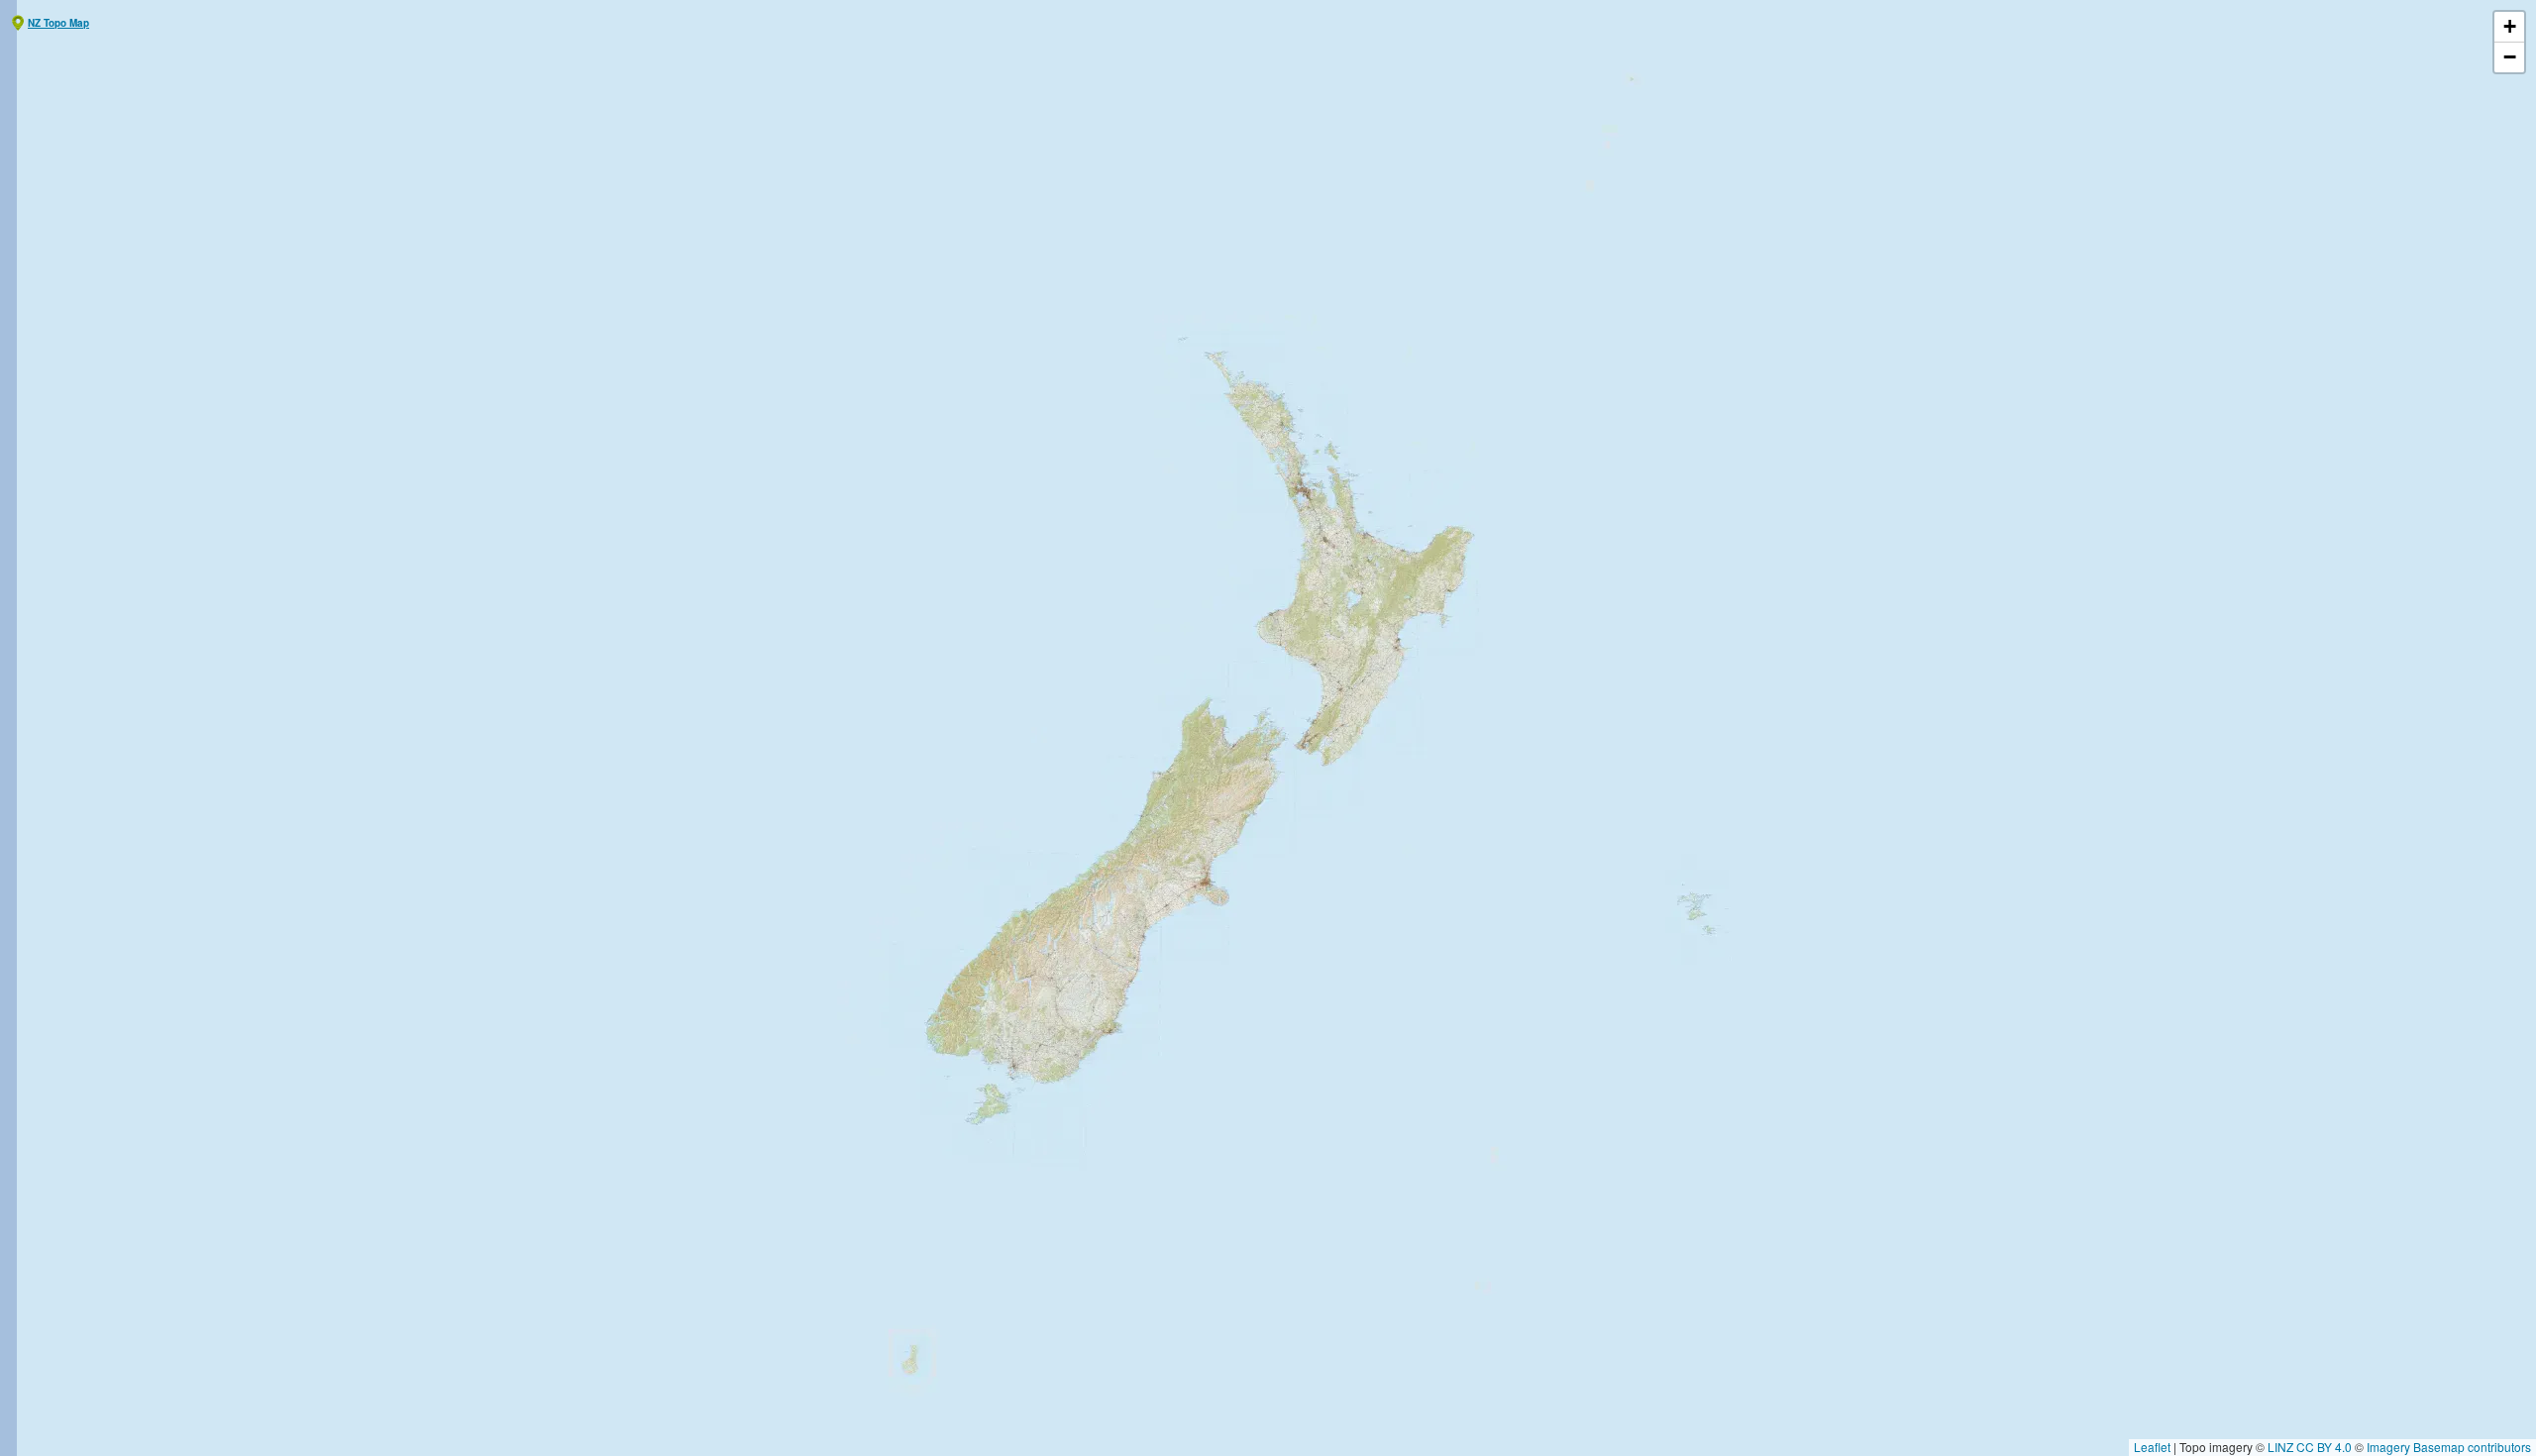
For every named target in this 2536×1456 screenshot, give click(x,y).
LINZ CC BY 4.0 (2310, 1447)
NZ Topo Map (58, 23)
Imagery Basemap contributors (2449, 1447)
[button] (2509, 27)
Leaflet (2152, 1447)
